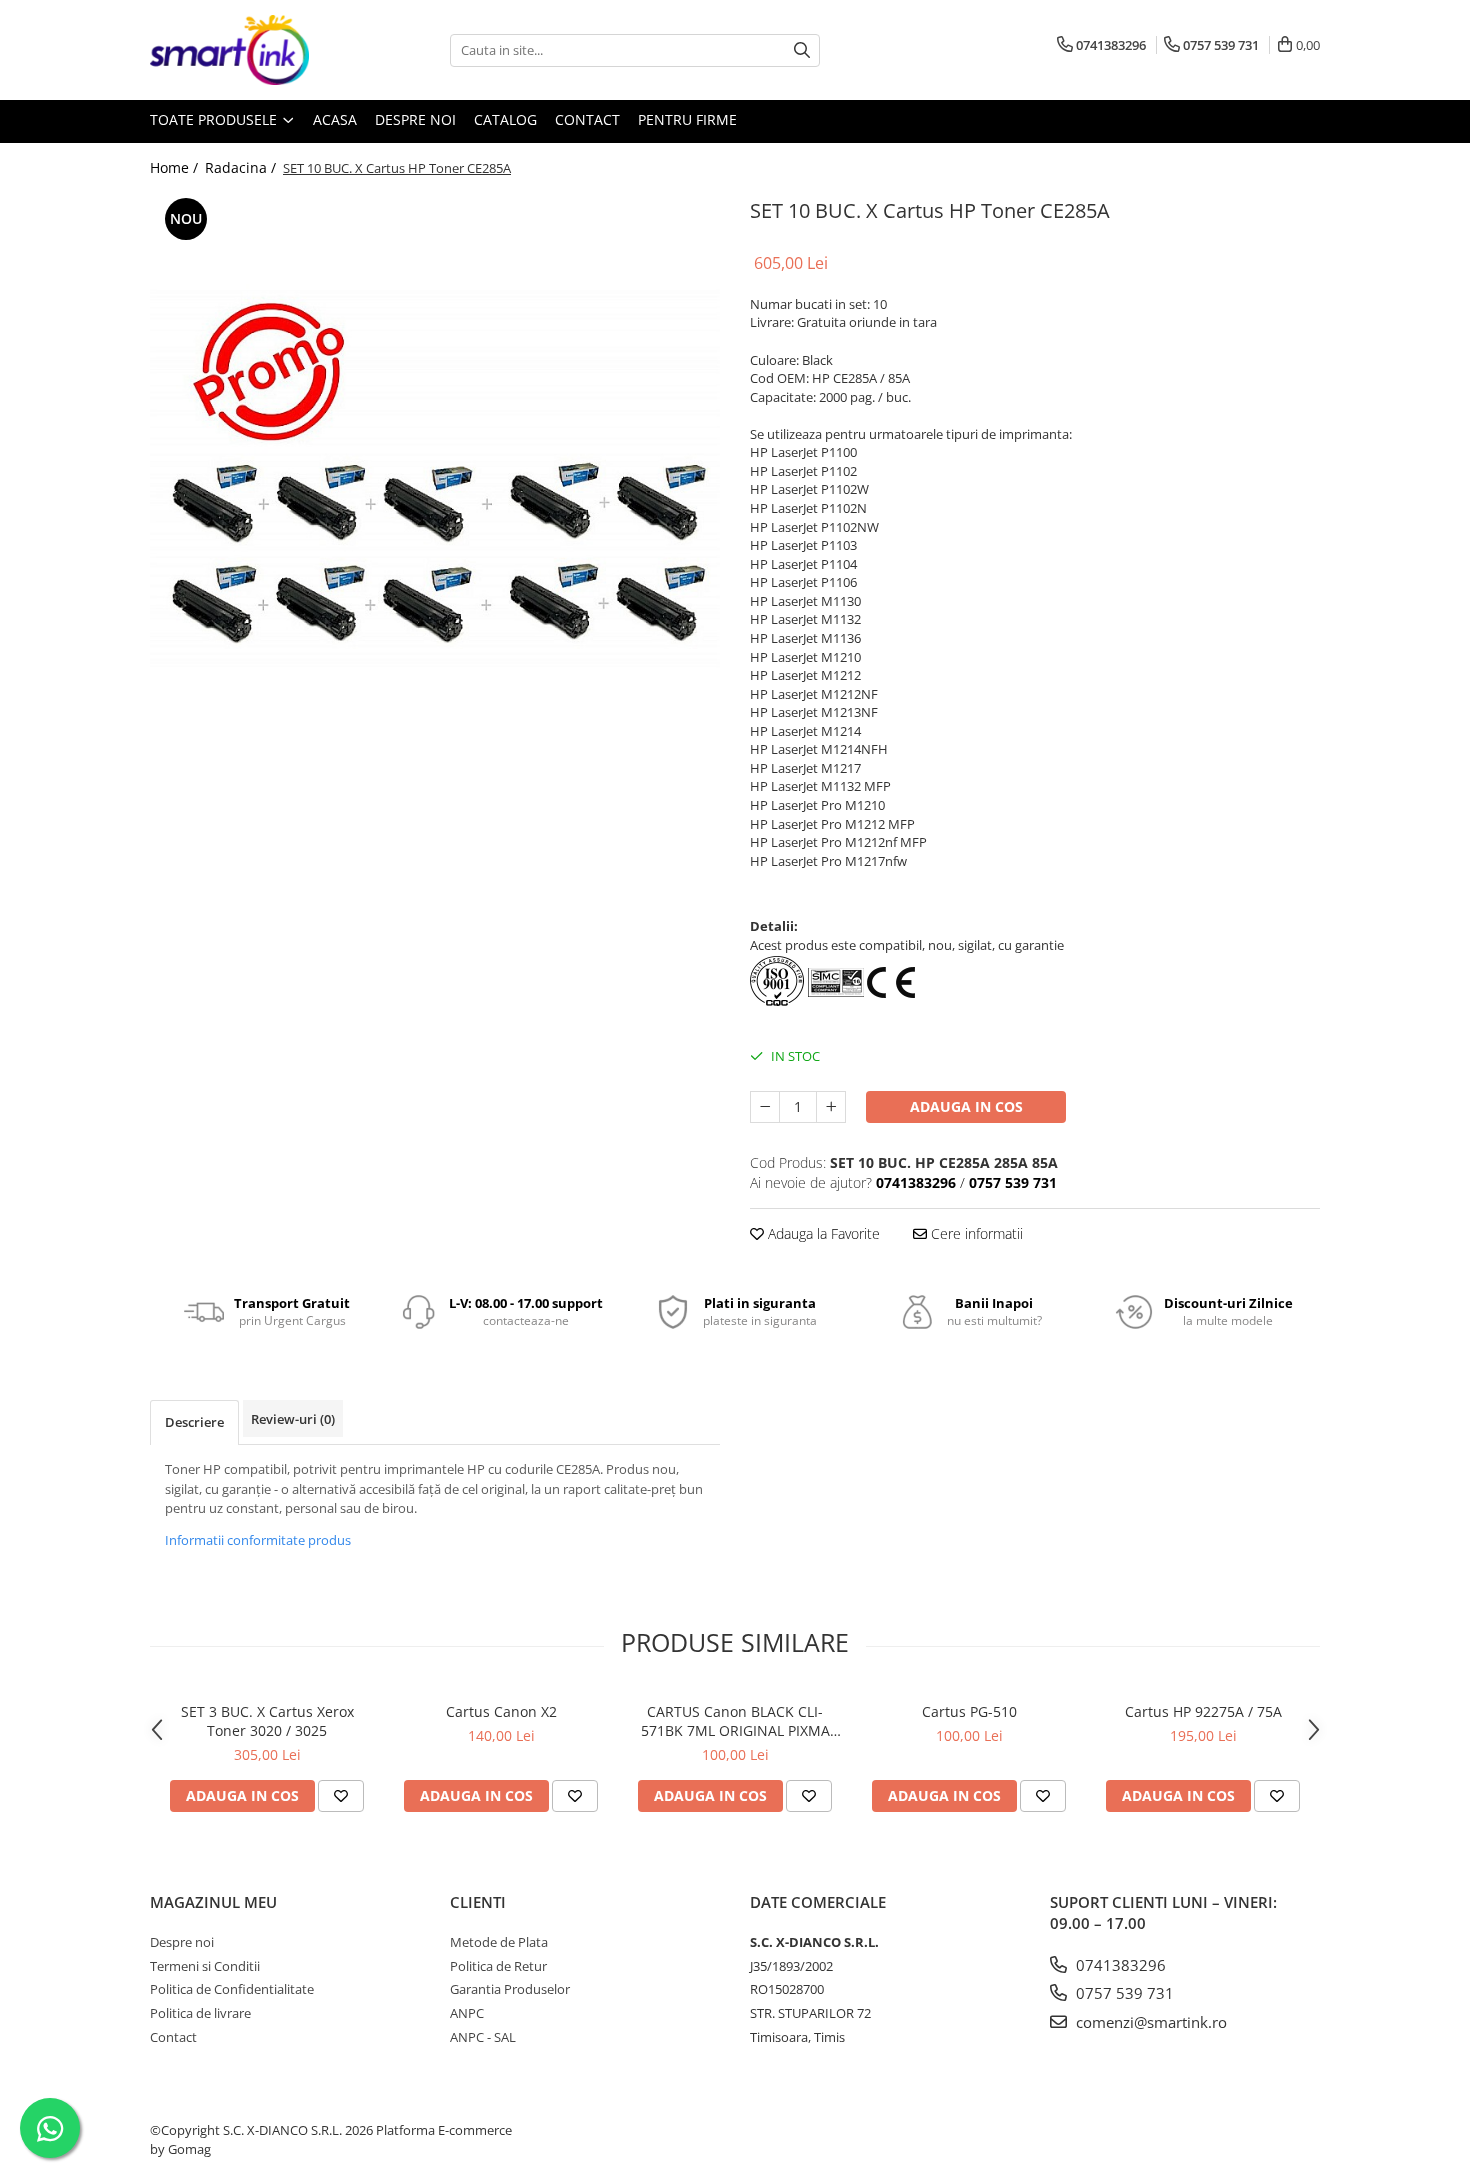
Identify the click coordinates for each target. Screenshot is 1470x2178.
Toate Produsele (215, 119)
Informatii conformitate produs (258, 1540)
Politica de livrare (200, 2013)
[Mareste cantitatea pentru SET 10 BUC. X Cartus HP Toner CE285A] (831, 1107)
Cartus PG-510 (969, 1711)
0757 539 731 (1123, 1993)
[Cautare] (802, 50)
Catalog (505, 119)
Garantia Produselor (510, 1989)
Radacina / (242, 167)
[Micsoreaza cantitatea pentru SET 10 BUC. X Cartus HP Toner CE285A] (765, 1107)
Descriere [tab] (194, 1422)
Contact (587, 119)
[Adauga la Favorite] (341, 1796)
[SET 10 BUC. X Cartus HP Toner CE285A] (435, 478)
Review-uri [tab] (293, 1419)
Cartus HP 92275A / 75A (1203, 1711)
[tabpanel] (435, 478)
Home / (176, 167)
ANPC (467, 2013)
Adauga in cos (966, 1106)
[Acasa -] (250, 50)
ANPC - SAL (483, 2037)
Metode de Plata (499, 1942)
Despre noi (415, 119)
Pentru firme (687, 119)
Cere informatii (975, 1233)
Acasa (335, 119)
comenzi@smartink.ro (1149, 2022)
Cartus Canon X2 (501, 1711)
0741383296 (1119, 1965)
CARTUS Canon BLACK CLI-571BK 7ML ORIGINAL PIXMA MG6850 (735, 1721)
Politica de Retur (498, 1966)
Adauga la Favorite (822, 1233)
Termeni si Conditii (205, 1966)
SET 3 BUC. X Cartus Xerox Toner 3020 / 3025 (267, 1721)
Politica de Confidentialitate (232, 1989)
